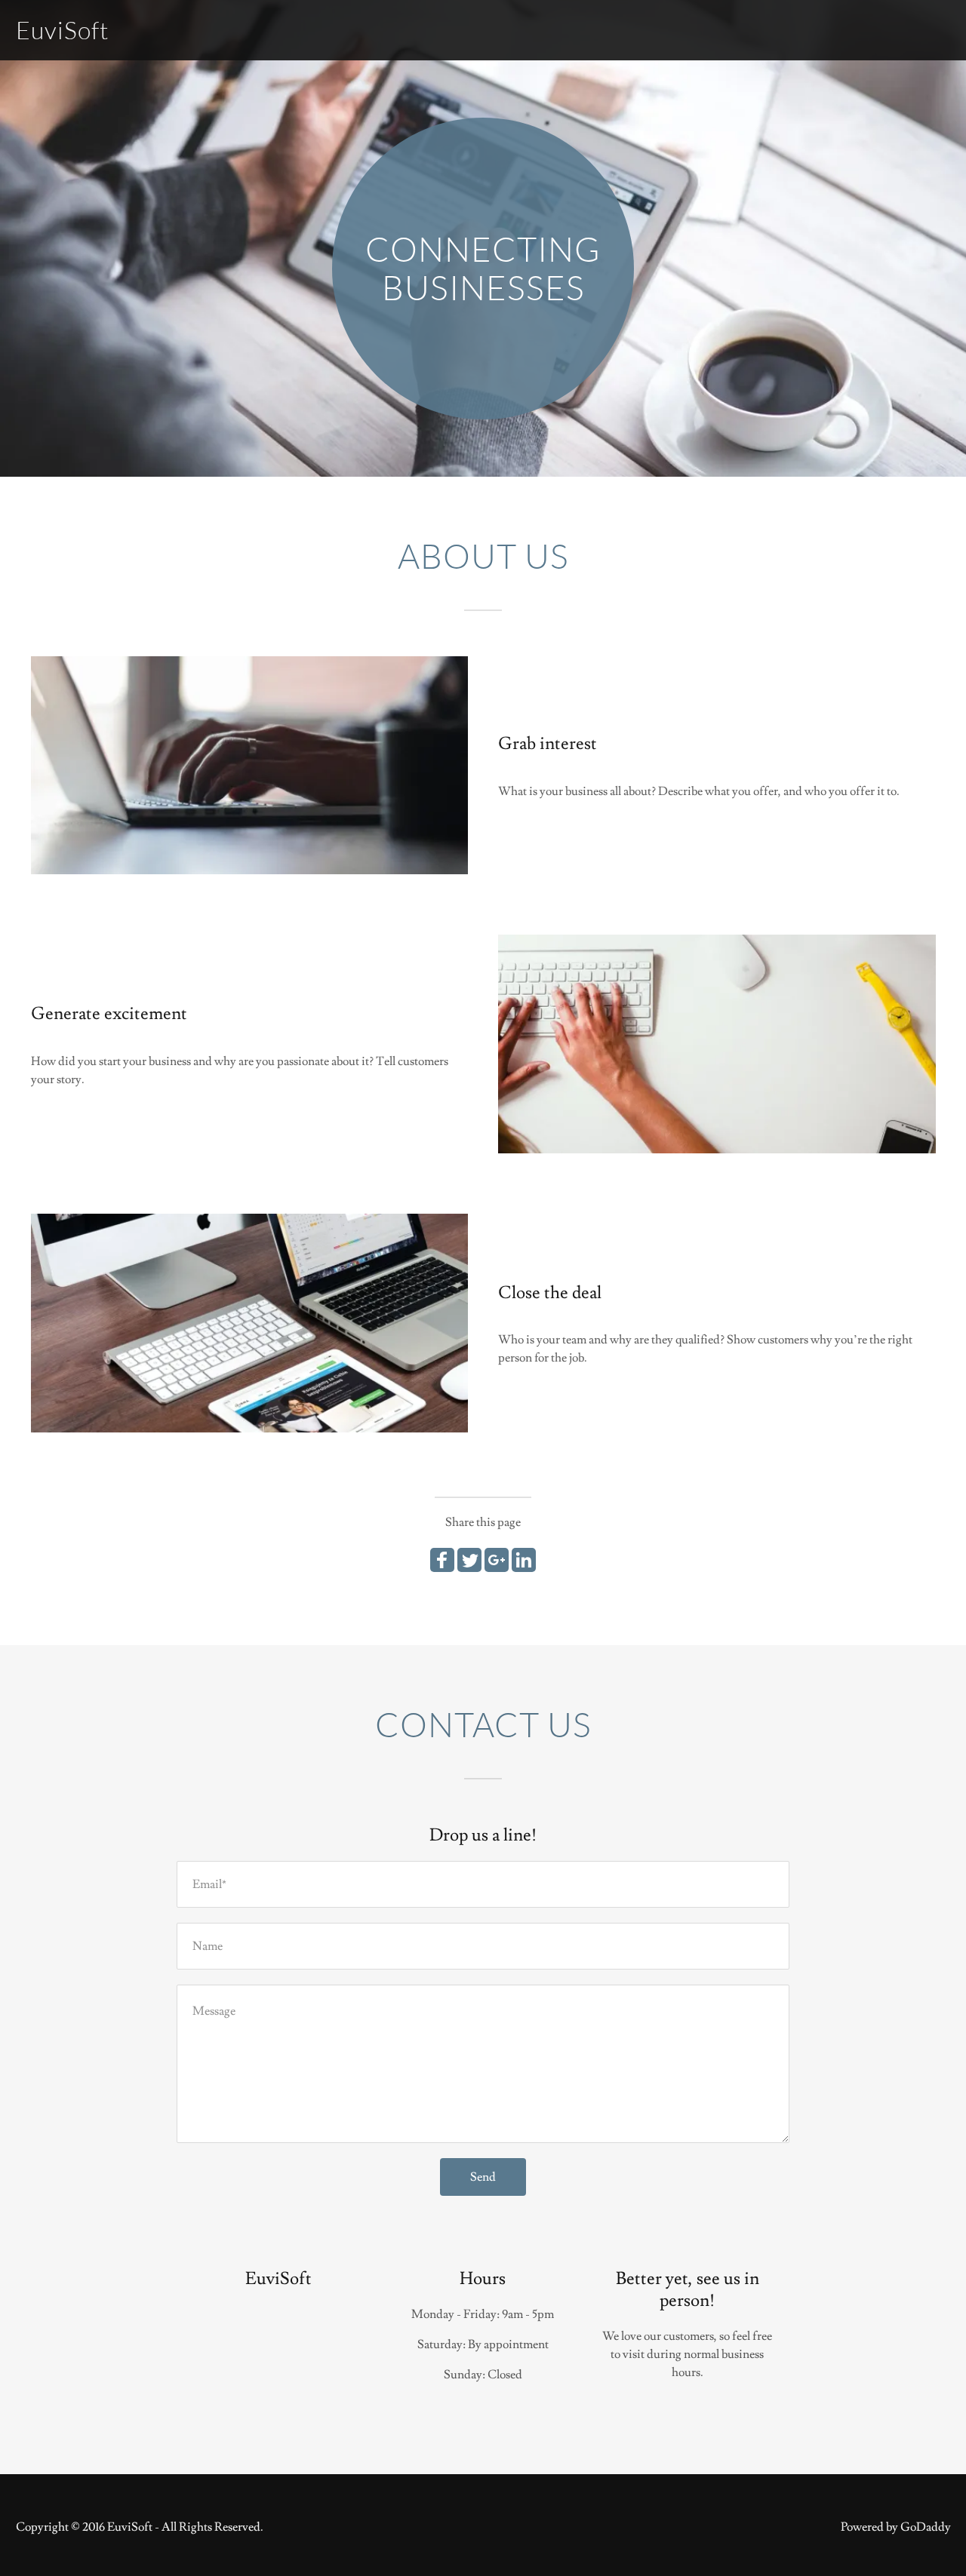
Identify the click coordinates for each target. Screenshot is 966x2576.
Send (483, 2177)
